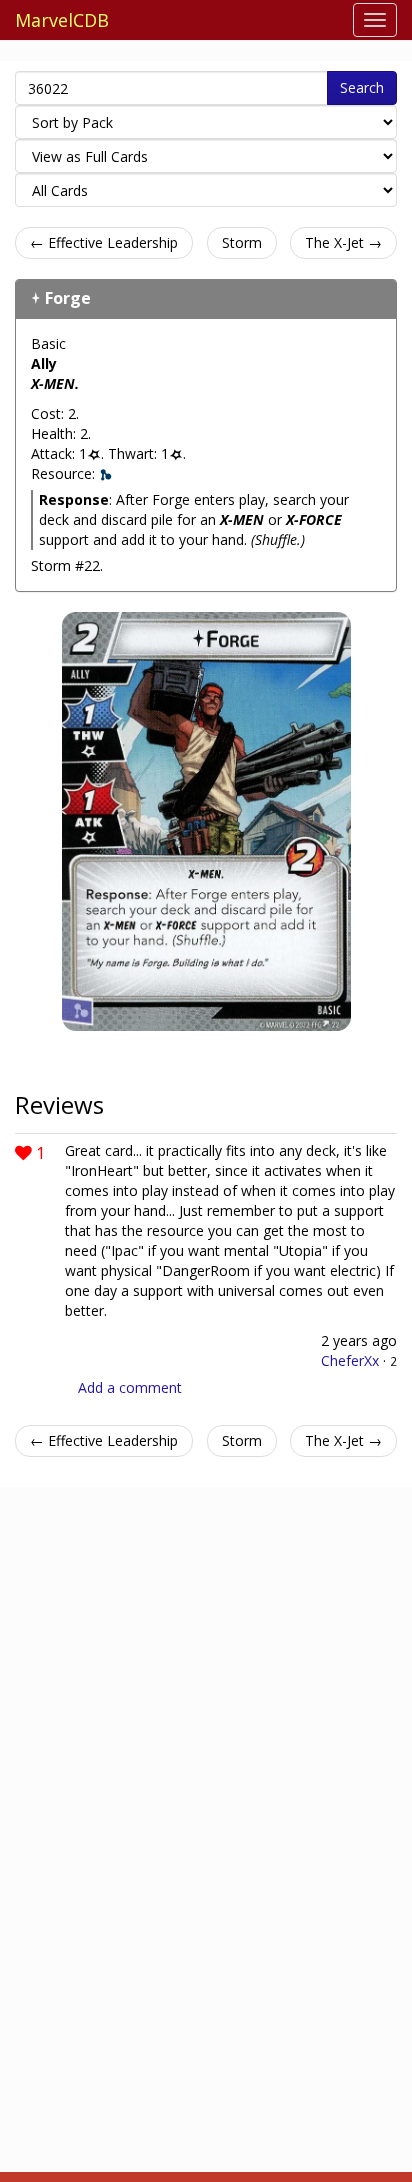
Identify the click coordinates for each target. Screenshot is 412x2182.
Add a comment (130, 1387)
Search (362, 87)
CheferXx (350, 1360)
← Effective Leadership (104, 242)
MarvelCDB (62, 20)
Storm (242, 242)
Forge (68, 298)
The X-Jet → (343, 242)
